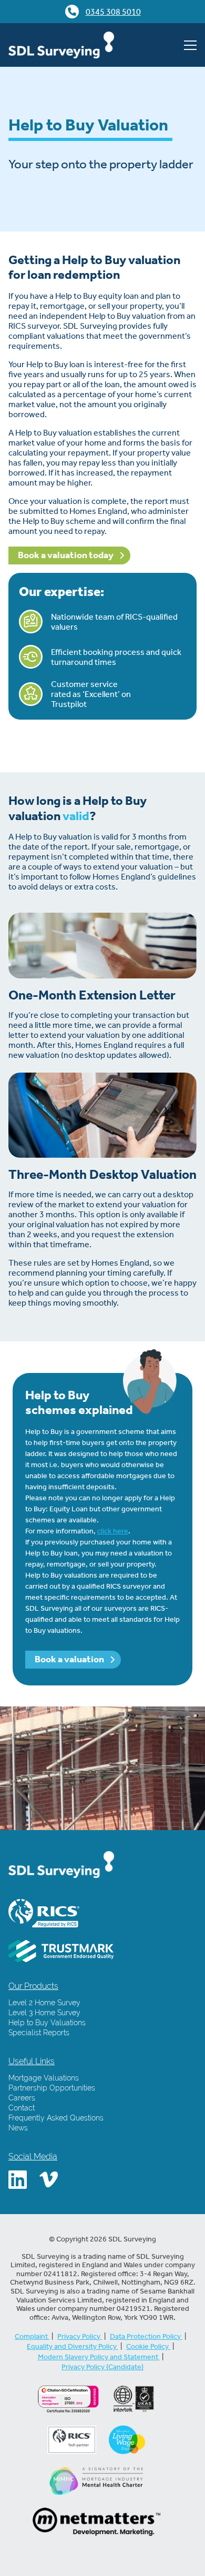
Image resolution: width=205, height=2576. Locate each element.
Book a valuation (70, 1659)
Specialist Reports (39, 2033)
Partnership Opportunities (52, 2088)
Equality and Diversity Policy (73, 2346)
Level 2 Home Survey (44, 2003)
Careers (22, 2098)
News (18, 2128)
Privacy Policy (80, 2336)
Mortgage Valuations (44, 2078)
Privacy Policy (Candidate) (102, 2367)
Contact (22, 2108)
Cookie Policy (148, 2346)
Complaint (32, 2336)
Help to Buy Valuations (47, 2023)
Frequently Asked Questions (56, 2118)
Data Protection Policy (146, 2336)
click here (113, 1531)
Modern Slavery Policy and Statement (99, 2357)
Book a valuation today (66, 555)
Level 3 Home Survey (44, 2013)
